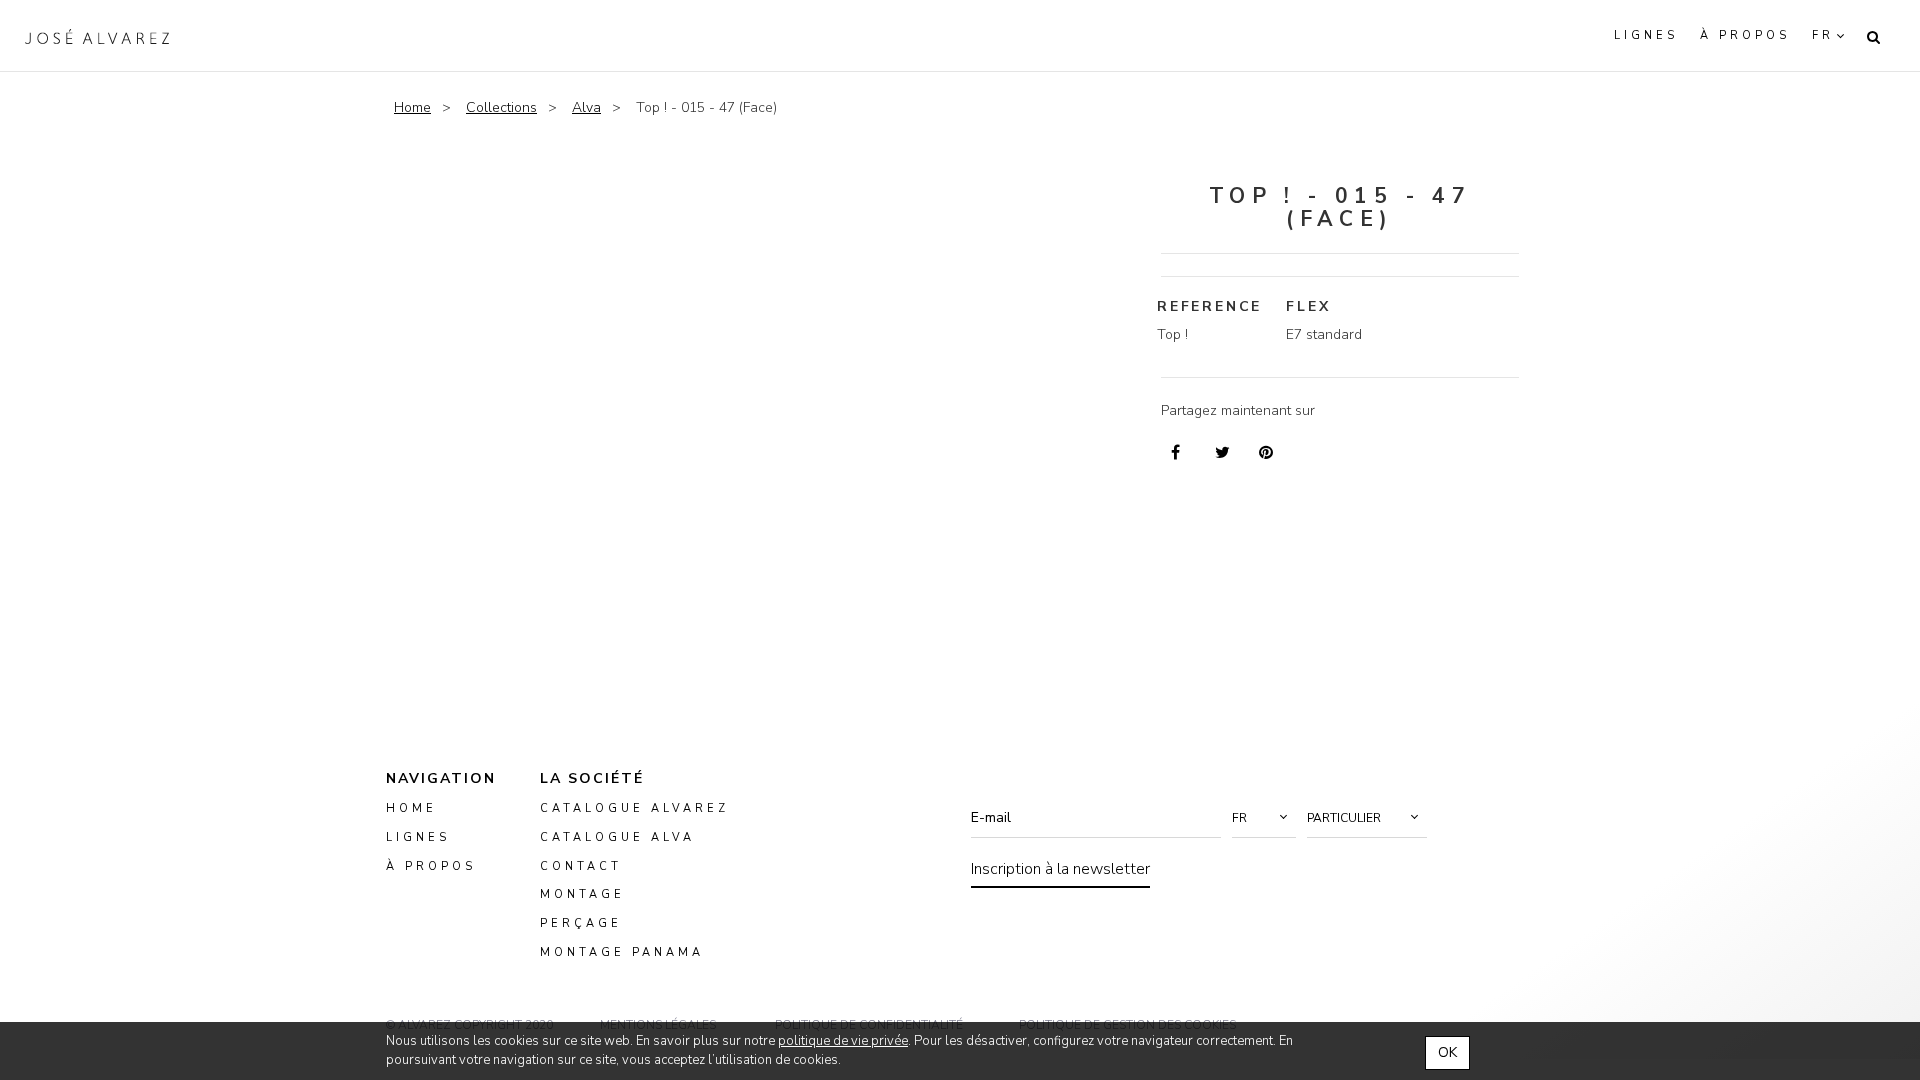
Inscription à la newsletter (1060, 869)
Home (412, 107)
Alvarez (97, 36)
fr (1823, 35)
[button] (1264, 818)
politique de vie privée (843, 1041)
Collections (501, 107)
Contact (581, 866)
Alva (586, 107)
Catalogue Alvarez (634, 808)
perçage (581, 924)
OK (1447, 1052)
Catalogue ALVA (617, 837)
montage (582, 895)
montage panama (622, 952)
